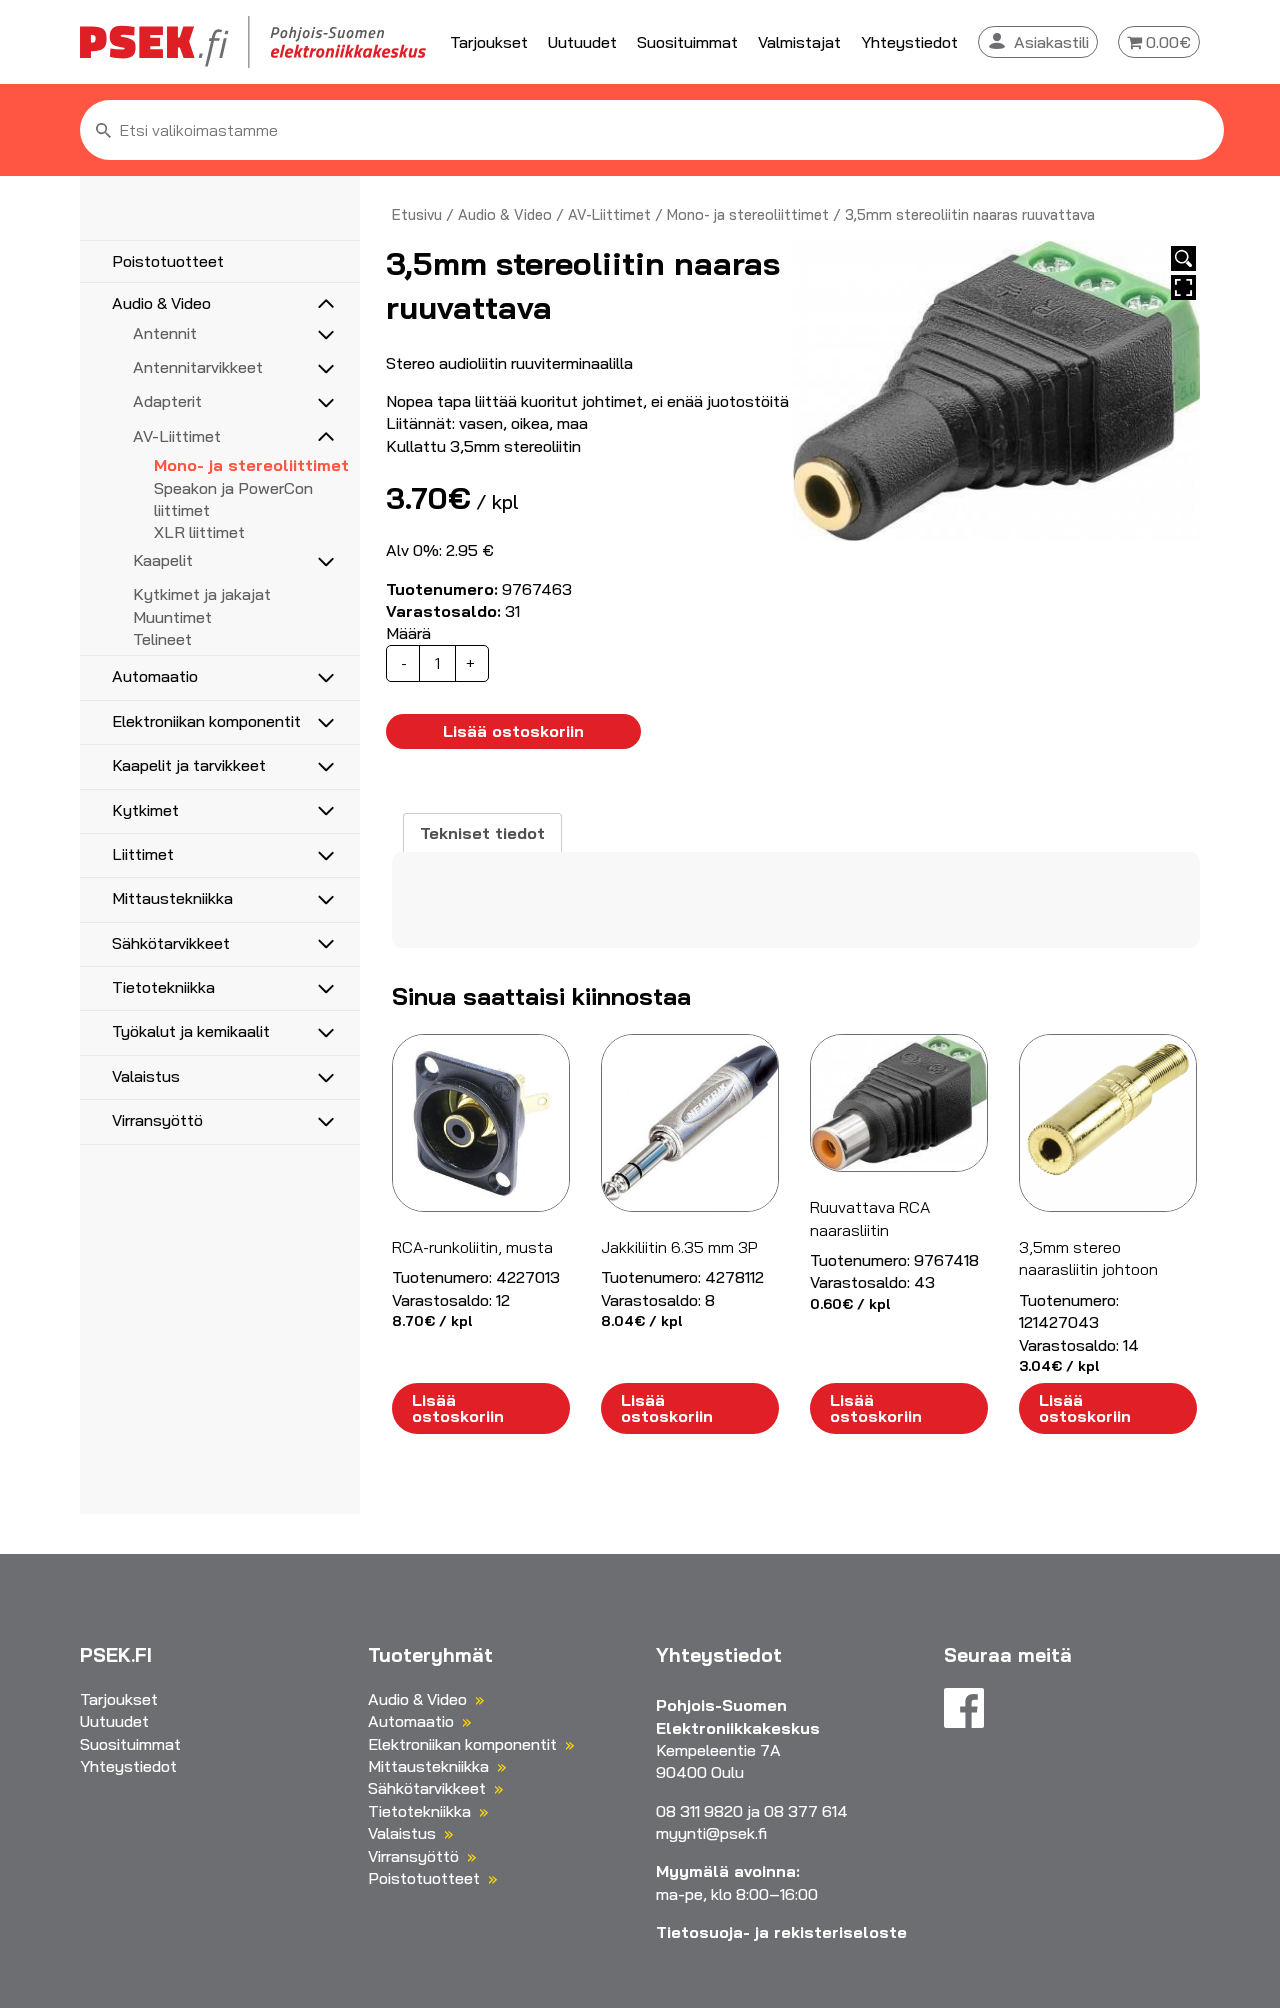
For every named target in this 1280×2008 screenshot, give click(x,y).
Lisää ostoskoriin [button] (458, 1408)
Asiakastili (1051, 42)
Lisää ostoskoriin (513, 731)
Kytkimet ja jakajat (202, 594)
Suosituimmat (687, 42)
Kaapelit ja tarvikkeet (189, 765)
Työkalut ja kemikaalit (191, 1031)
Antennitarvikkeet (198, 367)
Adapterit (167, 401)
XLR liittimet (199, 532)
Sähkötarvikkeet (171, 943)
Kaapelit (163, 560)
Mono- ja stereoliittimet (251, 465)
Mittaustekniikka (172, 898)
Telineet (162, 639)
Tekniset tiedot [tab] (482, 833)
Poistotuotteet (168, 261)
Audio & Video (161, 303)
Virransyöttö (157, 1120)
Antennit (165, 333)
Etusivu (417, 214)
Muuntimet (172, 617)
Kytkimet (145, 810)
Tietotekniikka (163, 987)
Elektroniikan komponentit (206, 721)
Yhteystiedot (909, 42)
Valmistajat (799, 42)
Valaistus (146, 1076)
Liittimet (143, 854)
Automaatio (155, 676)
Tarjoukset (489, 42)
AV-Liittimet (177, 436)
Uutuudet (582, 42)
